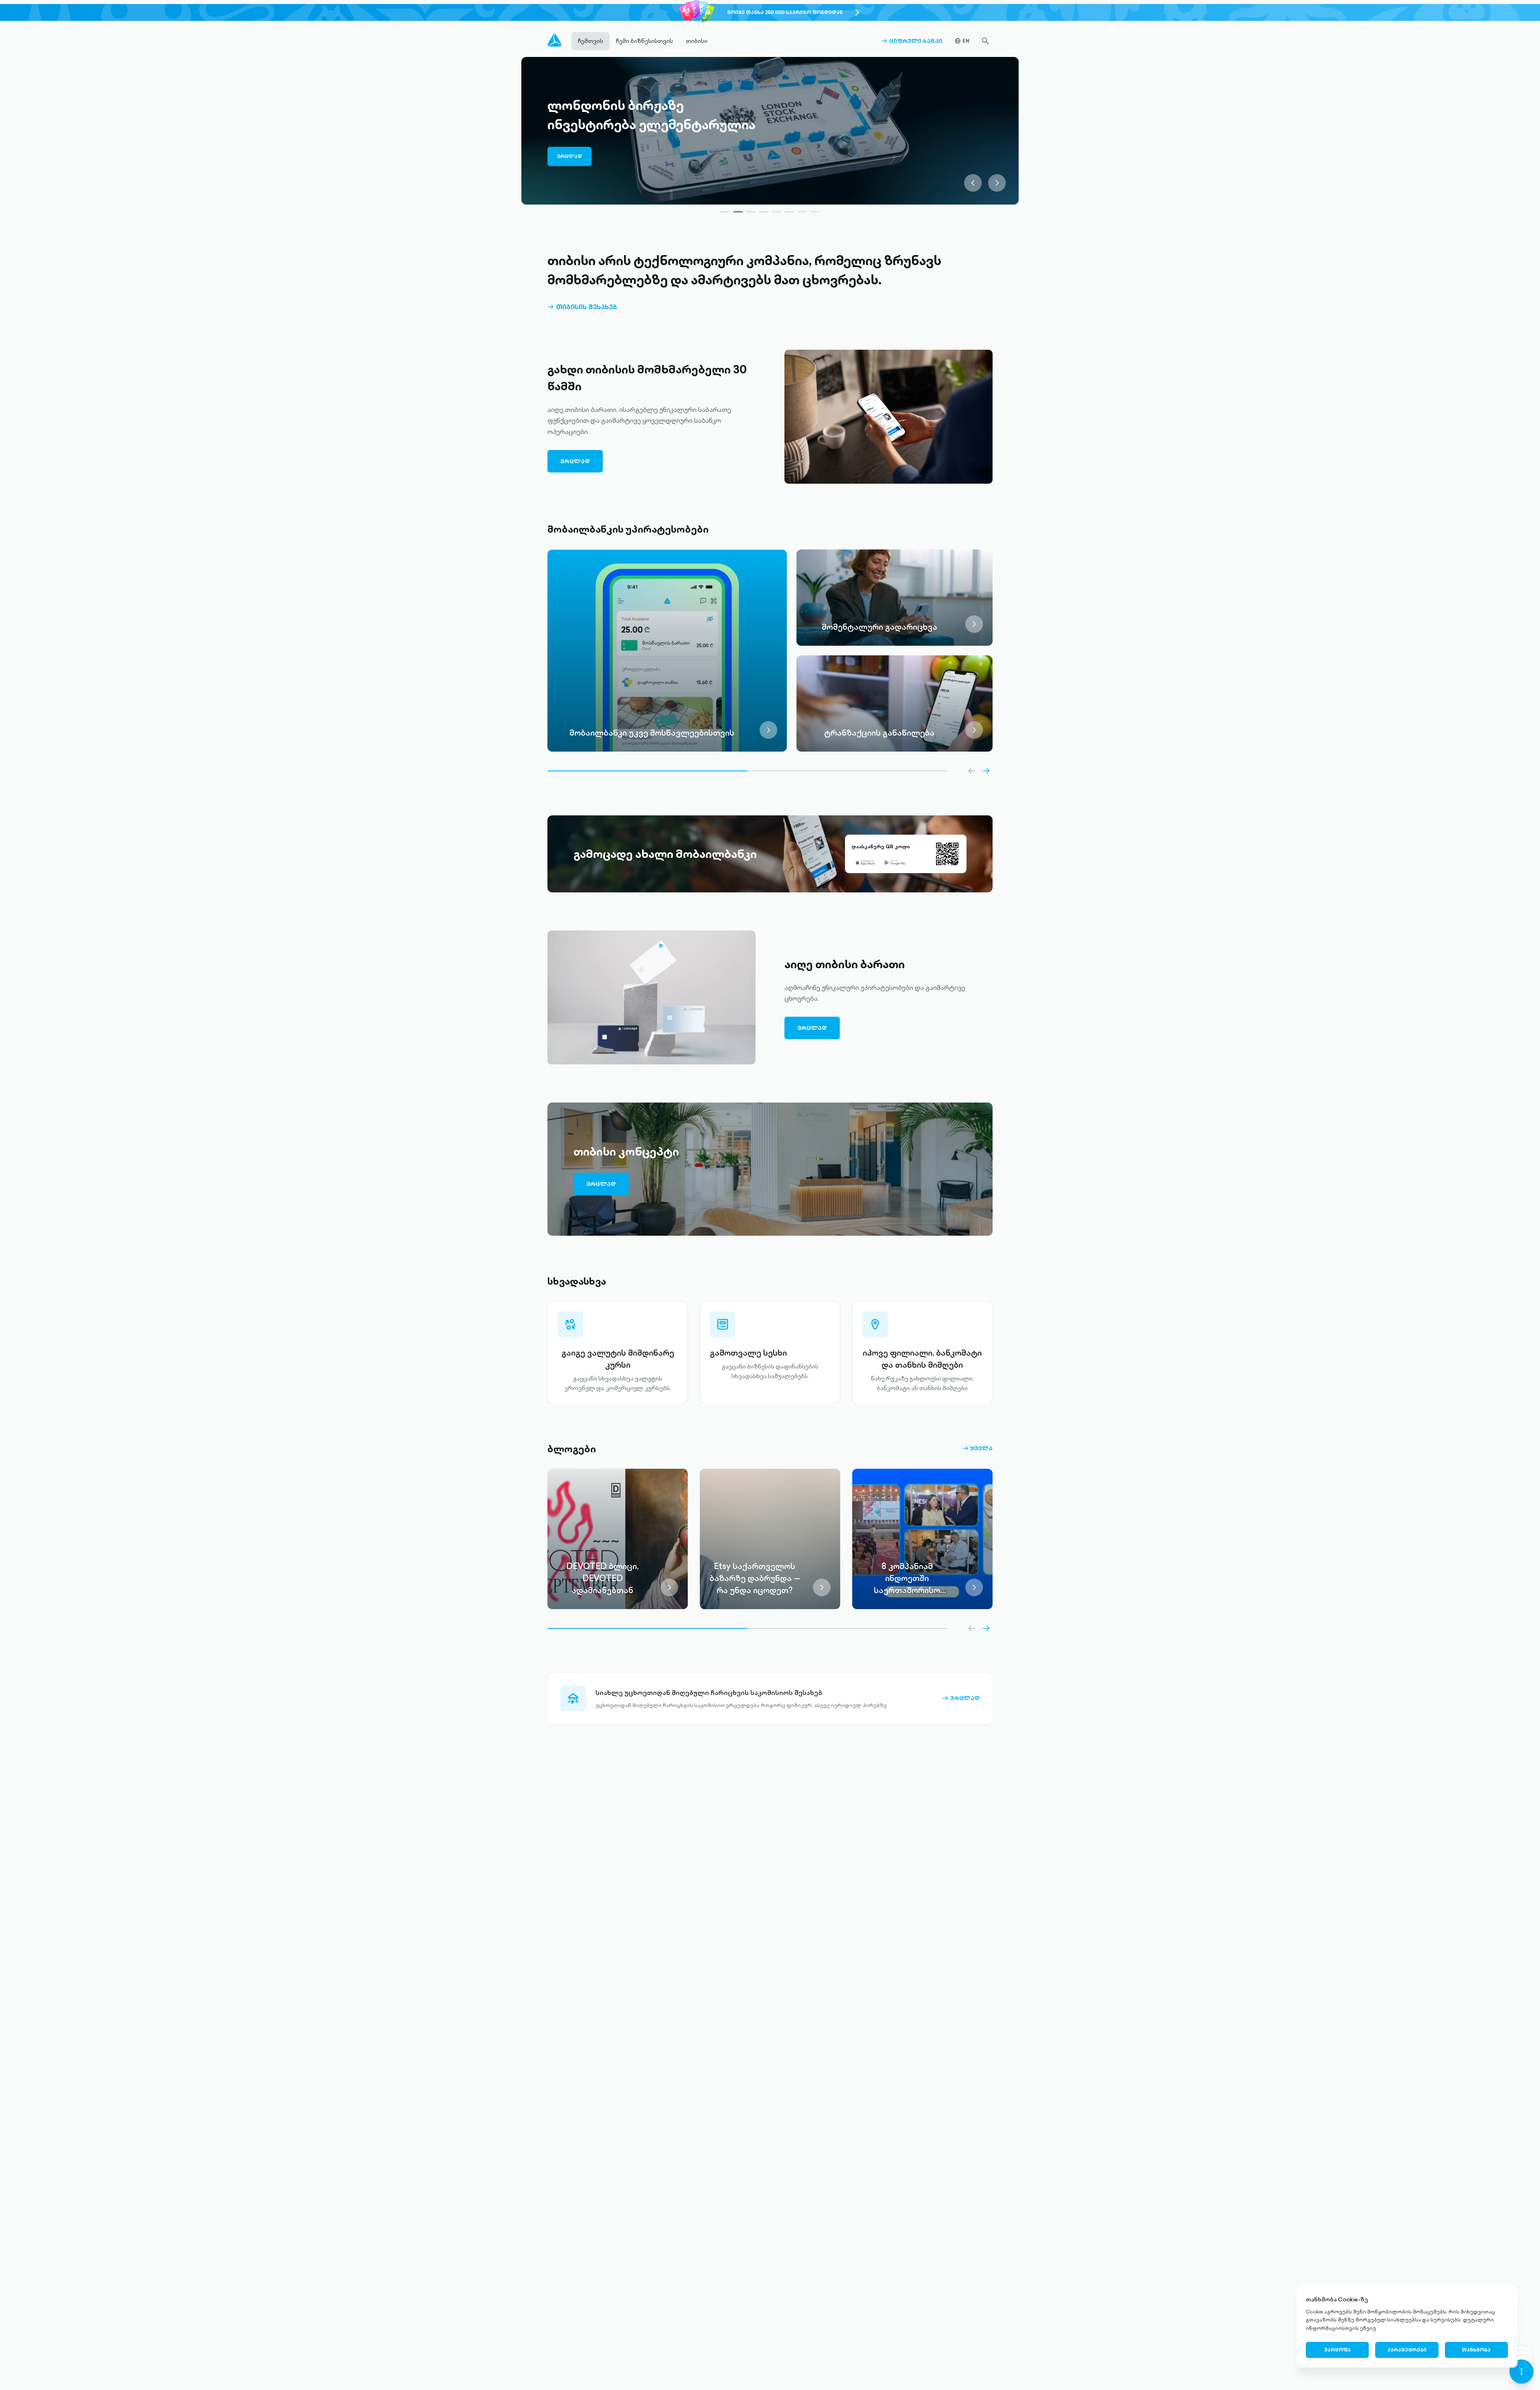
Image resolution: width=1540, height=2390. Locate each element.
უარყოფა (1337, 2350)
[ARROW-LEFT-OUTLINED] (972, 771)
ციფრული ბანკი (912, 41)
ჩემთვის (591, 41)
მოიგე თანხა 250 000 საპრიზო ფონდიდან (785, 12)
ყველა (977, 1448)
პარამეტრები (1407, 2350)
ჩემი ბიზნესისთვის (644, 41)
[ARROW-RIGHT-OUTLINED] (986, 771)
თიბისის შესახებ (582, 307)
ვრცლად (573, 150)
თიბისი (697, 41)
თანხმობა (1476, 2350)
